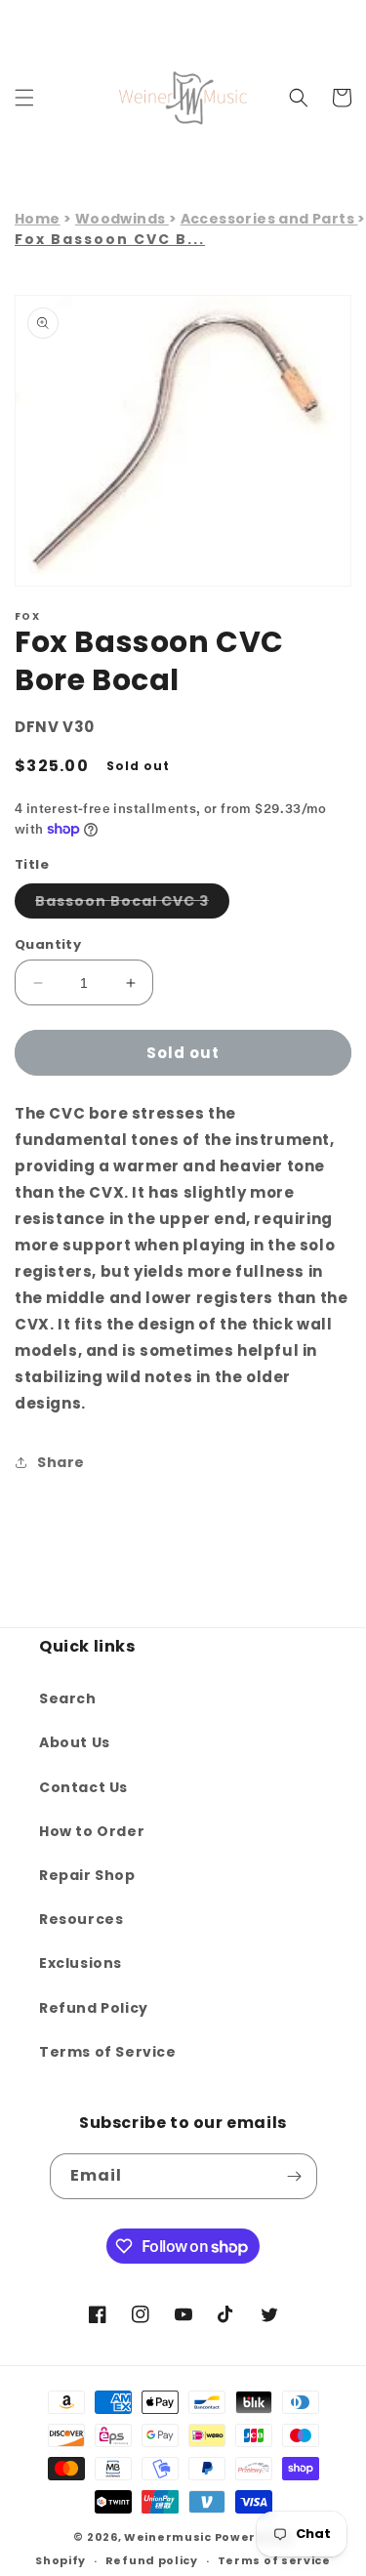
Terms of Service (108, 2052)
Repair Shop (87, 1875)
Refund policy (152, 2560)
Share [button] (61, 1462)
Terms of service (274, 2560)
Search (68, 1698)
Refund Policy (94, 2008)
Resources (81, 1919)
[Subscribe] (295, 2176)
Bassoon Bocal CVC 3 (132, 904)
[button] (24, 98)
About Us (75, 1742)
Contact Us (83, 1787)
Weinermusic (168, 2537)
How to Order (92, 1831)
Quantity (48, 944)
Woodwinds (122, 219)
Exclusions (81, 1963)
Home (38, 219)
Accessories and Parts (269, 219)
